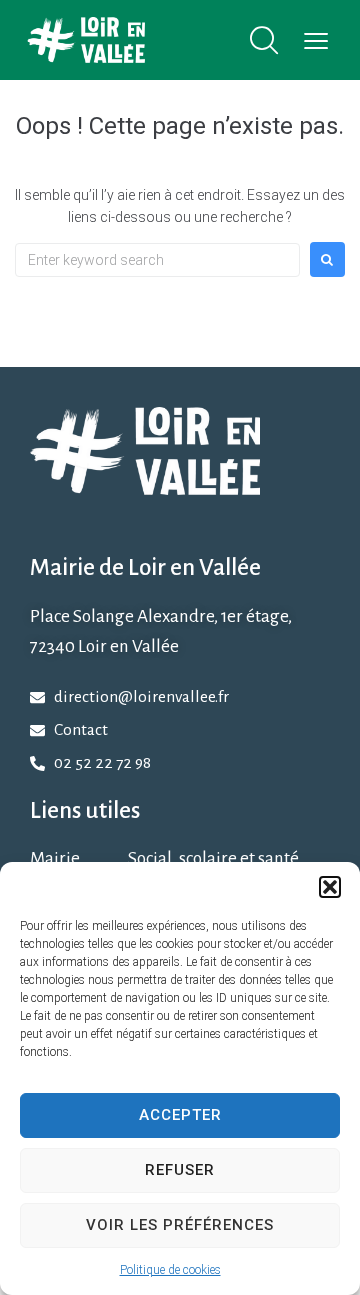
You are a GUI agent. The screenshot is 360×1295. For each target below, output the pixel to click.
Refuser (180, 1170)
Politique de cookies (170, 1270)
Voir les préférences (180, 1225)
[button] (330, 887)
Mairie (55, 858)
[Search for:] (157, 260)
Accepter (180, 1115)
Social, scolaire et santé (213, 858)
